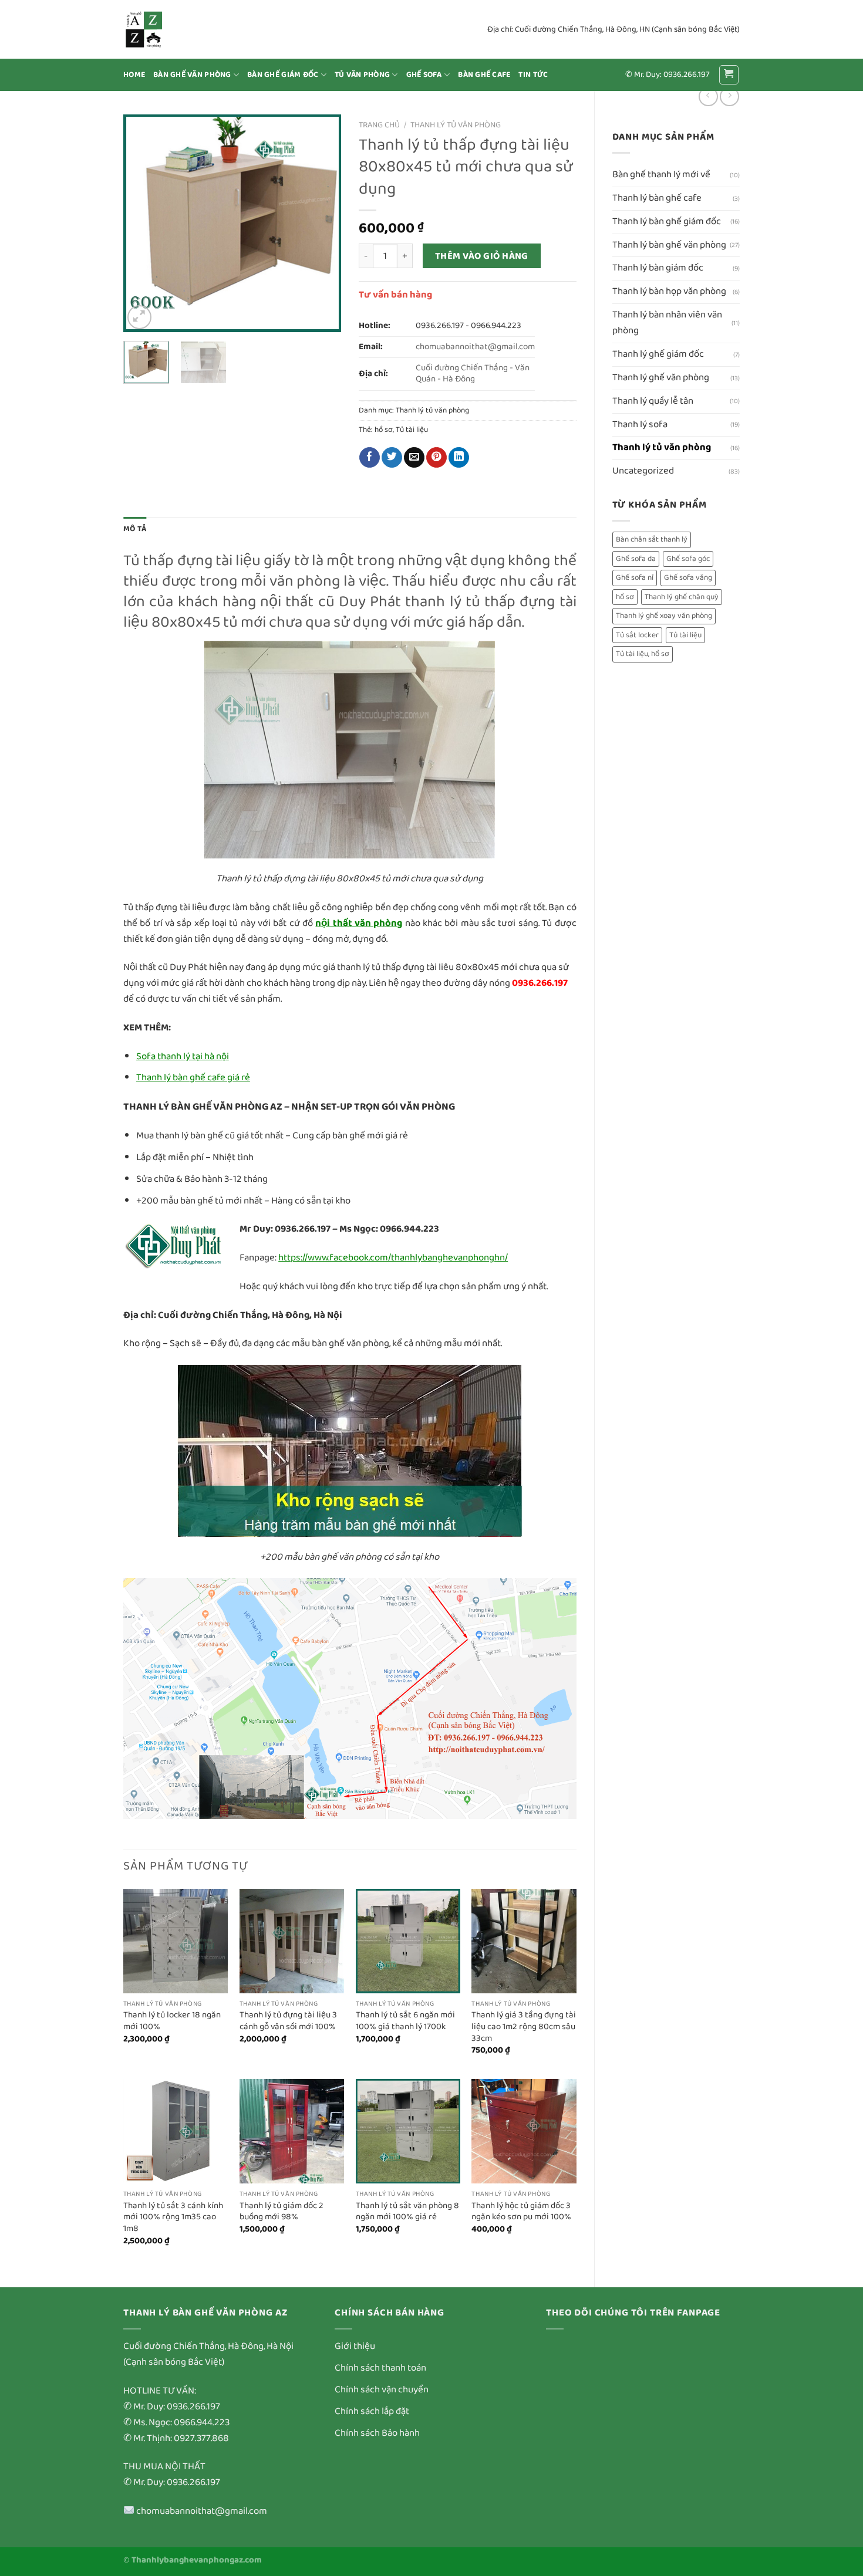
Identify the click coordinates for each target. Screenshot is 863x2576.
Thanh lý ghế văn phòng (661, 378)
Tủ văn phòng (362, 75)
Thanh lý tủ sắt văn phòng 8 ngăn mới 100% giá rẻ (407, 2212)
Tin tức (533, 75)
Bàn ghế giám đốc (283, 75)
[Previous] (143, 223)
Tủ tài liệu (685, 635)
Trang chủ (379, 125)
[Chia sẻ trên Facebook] (370, 457)
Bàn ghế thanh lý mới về (661, 175)
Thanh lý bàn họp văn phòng (669, 291)
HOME (134, 75)
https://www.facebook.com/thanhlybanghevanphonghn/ (393, 1258)
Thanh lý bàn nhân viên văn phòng (667, 323)
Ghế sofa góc (688, 559)
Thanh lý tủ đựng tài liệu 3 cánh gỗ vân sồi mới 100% (288, 2021)
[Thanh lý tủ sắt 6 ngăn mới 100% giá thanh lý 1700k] (408, 1941)
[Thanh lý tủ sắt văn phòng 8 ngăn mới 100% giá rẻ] (408, 2131)
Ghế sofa (424, 75)
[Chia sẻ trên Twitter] (392, 457)
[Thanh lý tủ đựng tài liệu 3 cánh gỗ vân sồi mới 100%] (292, 1941)
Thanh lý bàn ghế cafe (657, 198)
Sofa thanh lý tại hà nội (183, 1057)
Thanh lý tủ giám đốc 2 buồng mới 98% (282, 2212)
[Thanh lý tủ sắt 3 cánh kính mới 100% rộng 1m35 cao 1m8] (176, 2131)
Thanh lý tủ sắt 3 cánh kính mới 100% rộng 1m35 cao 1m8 (173, 2218)
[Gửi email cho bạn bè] (414, 457)
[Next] (322, 223)
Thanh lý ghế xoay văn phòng (664, 616)
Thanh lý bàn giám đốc (658, 268)
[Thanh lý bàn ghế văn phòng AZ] (182, 29)
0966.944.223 (496, 326)
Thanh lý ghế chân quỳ (682, 597)
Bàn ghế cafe (484, 75)
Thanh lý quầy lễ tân (653, 401)
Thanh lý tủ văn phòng (662, 447)
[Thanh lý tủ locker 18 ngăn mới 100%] (176, 1941)
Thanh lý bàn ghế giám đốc (667, 222)
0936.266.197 (440, 326)
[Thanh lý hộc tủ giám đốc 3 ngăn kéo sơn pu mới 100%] (524, 2131)
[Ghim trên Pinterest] (436, 457)
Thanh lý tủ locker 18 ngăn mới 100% (172, 2021)
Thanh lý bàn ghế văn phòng (669, 245)
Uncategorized (643, 471)
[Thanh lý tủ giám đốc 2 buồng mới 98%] (292, 2131)
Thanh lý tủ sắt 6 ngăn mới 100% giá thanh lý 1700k (405, 2021)
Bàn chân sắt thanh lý (652, 540)
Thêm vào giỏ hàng (482, 256)
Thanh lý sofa (640, 425)
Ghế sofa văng (688, 578)
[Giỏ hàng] (729, 75)
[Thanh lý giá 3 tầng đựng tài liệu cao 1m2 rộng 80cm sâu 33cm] (524, 1941)
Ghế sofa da (636, 559)
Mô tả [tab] (135, 529)
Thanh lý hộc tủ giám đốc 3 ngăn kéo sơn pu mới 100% (521, 2212)
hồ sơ (625, 597)
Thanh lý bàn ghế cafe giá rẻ (193, 1078)
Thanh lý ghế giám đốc (658, 354)
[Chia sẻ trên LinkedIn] (459, 457)
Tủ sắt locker (637, 635)
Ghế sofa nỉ (635, 578)
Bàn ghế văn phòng (192, 75)
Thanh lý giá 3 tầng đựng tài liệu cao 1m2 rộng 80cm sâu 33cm (524, 2027)
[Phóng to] (139, 317)
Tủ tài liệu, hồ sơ (643, 654)
